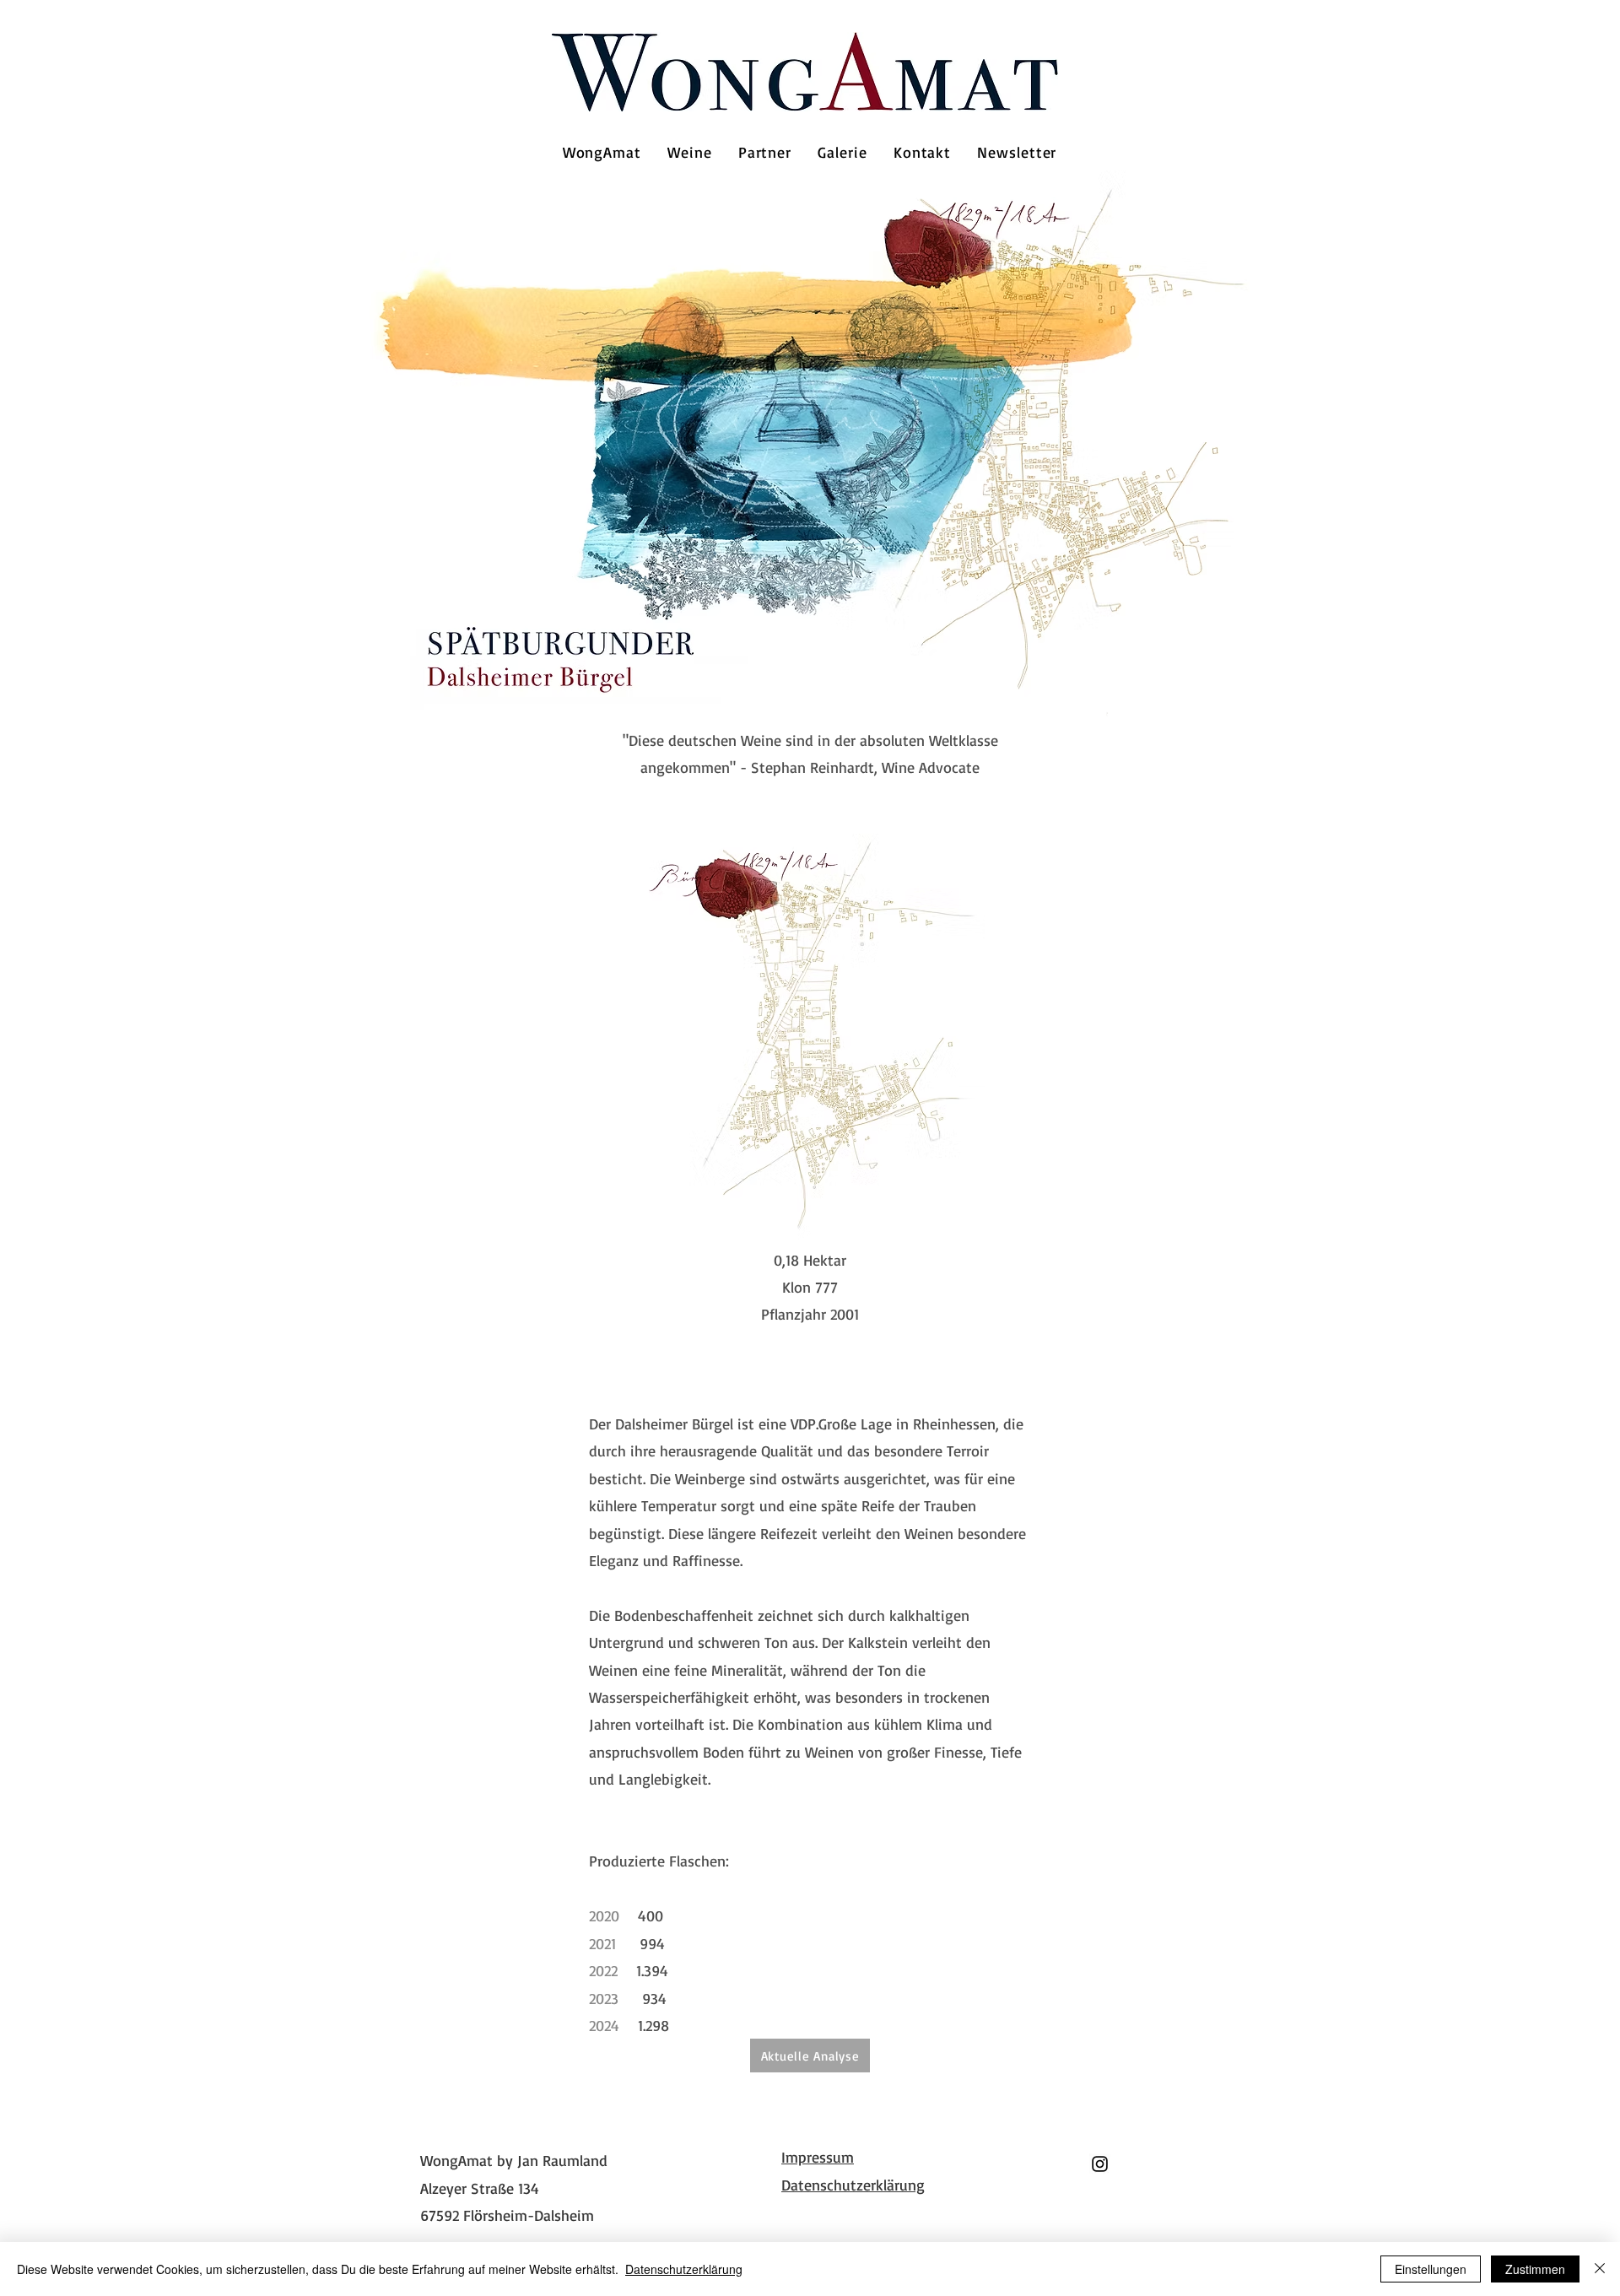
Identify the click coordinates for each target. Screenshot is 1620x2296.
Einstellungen (1431, 2269)
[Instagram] (1100, 2164)
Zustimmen (1535, 2269)
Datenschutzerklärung (853, 2185)
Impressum (818, 2157)
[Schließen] (1600, 2269)
